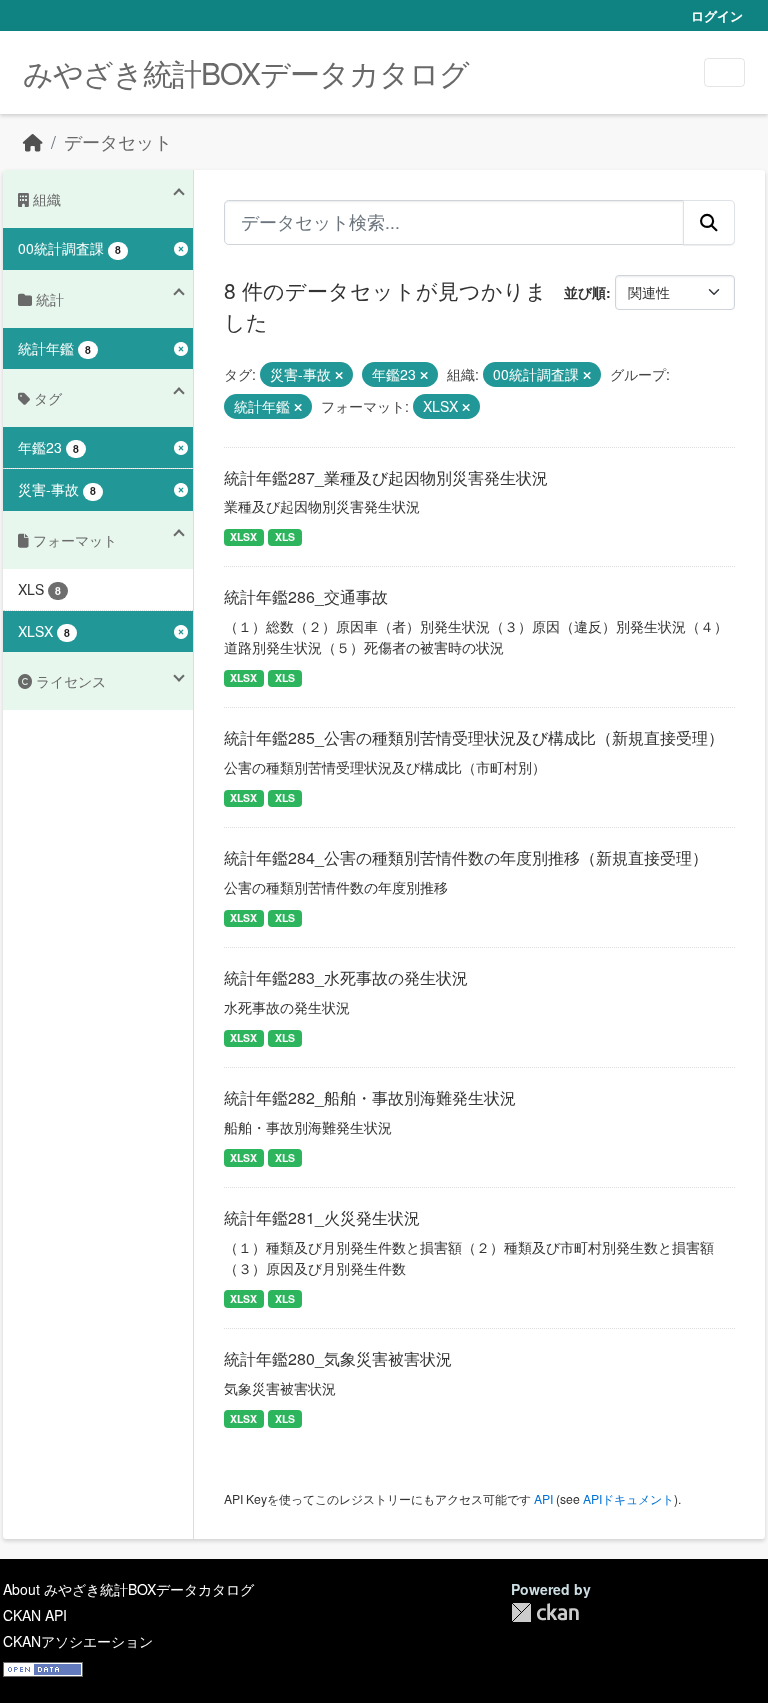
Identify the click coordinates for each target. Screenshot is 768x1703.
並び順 (585, 292)
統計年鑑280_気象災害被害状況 (338, 1358)
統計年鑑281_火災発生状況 (322, 1217)
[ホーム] (33, 141)
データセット (118, 141)
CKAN (545, 1612)
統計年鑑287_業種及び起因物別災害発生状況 (386, 477)
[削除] (339, 375)
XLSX (243, 536)
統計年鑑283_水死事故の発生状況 (346, 977)
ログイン (717, 15)
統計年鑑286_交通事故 (306, 596)
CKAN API (35, 1615)
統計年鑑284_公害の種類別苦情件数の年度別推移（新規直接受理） (466, 857)
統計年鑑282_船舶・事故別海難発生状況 (370, 1097)
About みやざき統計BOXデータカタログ (128, 1589)
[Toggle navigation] (724, 72)
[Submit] (709, 222)
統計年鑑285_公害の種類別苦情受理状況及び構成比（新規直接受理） (474, 737)
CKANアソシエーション (78, 1641)
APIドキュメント (628, 1498)
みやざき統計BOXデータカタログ (246, 72)
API (543, 1498)
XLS (285, 536)
